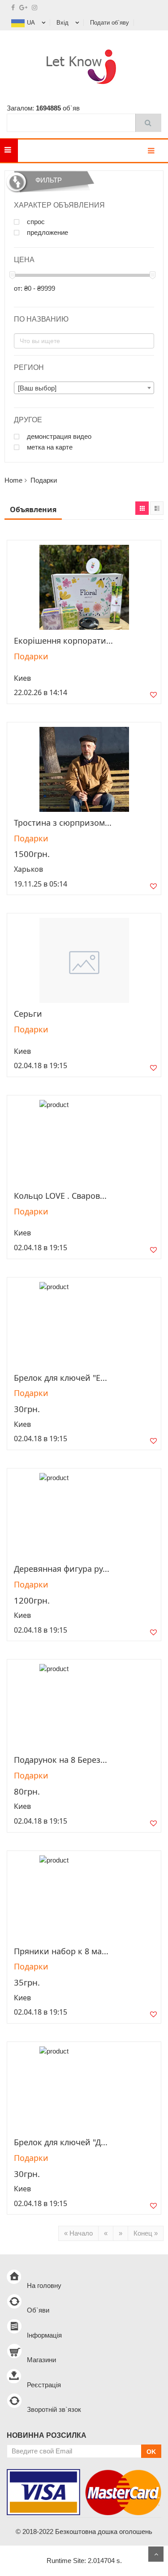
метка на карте (49, 447)
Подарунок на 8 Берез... (60, 1760)
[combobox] (84, 388)
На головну (44, 2285)
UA (31, 23)
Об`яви (38, 2310)
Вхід (62, 23)
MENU (32, 151)
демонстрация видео (58, 437)
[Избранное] (153, 697)
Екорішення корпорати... (63, 641)
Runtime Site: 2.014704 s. (84, 2561)
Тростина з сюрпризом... (63, 823)
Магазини (41, 2360)
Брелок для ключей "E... (60, 1378)
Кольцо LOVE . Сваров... (60, 1196)
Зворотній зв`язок (54, 2409)
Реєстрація (44, 2385)
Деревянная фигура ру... (62, 1569)
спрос (35, 222)
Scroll (156, 2554)
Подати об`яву (110, 23)
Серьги (28, 1014)
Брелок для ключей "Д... (61, 2142)
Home (13, 480)
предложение (47, 233)
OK (151, 2452)
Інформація (44, 2335)
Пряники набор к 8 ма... (61, 1951)
